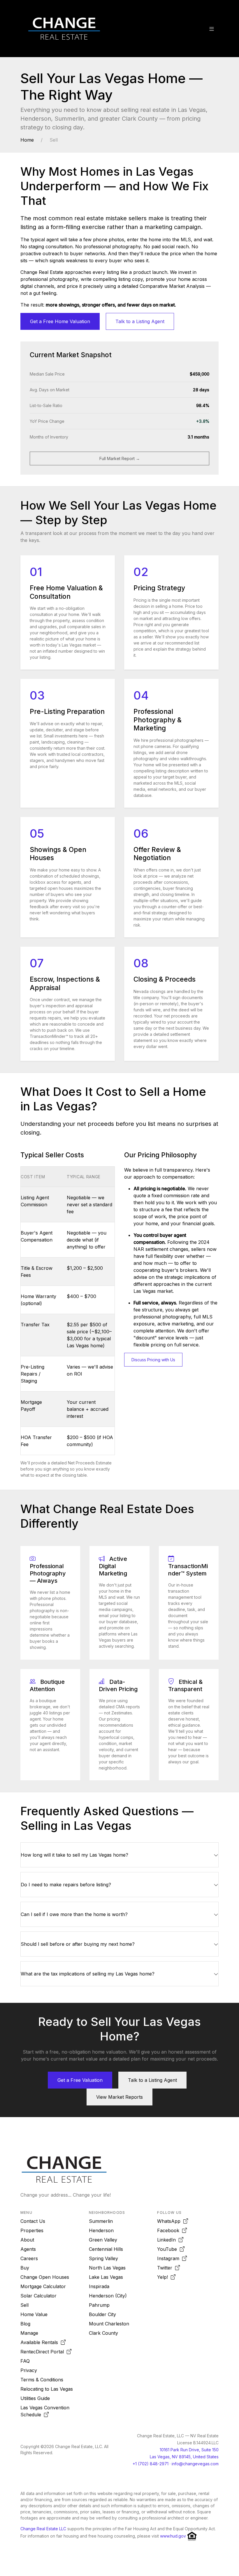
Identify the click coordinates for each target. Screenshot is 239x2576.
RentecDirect (42, 2352)
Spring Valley (103, 2258)
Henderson (101, 2230)
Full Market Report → (120, 458)
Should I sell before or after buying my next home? (78, 1944)
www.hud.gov (173, 2536)
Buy (25, 2268)
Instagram (170, 2258)
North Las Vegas (107, 2268)
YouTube (168, 2249)
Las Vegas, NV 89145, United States (184, 2457)
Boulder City (102, 2314)
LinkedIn (168, 2240)
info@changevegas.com (195, 2464)
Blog (25, 2324)
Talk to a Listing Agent (140, 321)
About (27, 2240)
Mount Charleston (109, 2324)
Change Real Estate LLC (43, 2529)
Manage (29, 2333)
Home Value (34, 2314)
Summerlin (101, 2221)
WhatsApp (170, 2221)
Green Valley (103, 2240)
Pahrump (99, 2305)
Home (27, 140)
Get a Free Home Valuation (60, 321)
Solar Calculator (38, 2296)
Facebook (170, 2230)
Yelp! (164, 2277)
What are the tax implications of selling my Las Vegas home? (88, 1974)
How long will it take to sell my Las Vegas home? (74, 1855)
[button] (212, 29)
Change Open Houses (45, 2277)
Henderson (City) (108, 2296)
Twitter (166, 2268)
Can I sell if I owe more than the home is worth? (74, 1914)
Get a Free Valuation (80, 2080)
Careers (29, 2258)
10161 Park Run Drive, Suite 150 (189, 2450)
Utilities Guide (35, 2398)
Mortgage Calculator (43, 2286)
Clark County (103, 2333)
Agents (28, 2249)
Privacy (29, 2370)
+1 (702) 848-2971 (151, 2464)
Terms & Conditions (42, 2380)
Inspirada (99, 2286)
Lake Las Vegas (106, 2277)
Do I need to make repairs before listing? (66, 1885)
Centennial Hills (106, 2249)
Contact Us (33, 2221)
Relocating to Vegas (47, 2389)
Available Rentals (41, 2342)
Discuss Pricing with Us (153, 1360)
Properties (32, 2230)
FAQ (25, 2361)
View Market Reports (119, 2097)
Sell (24, 2305)
